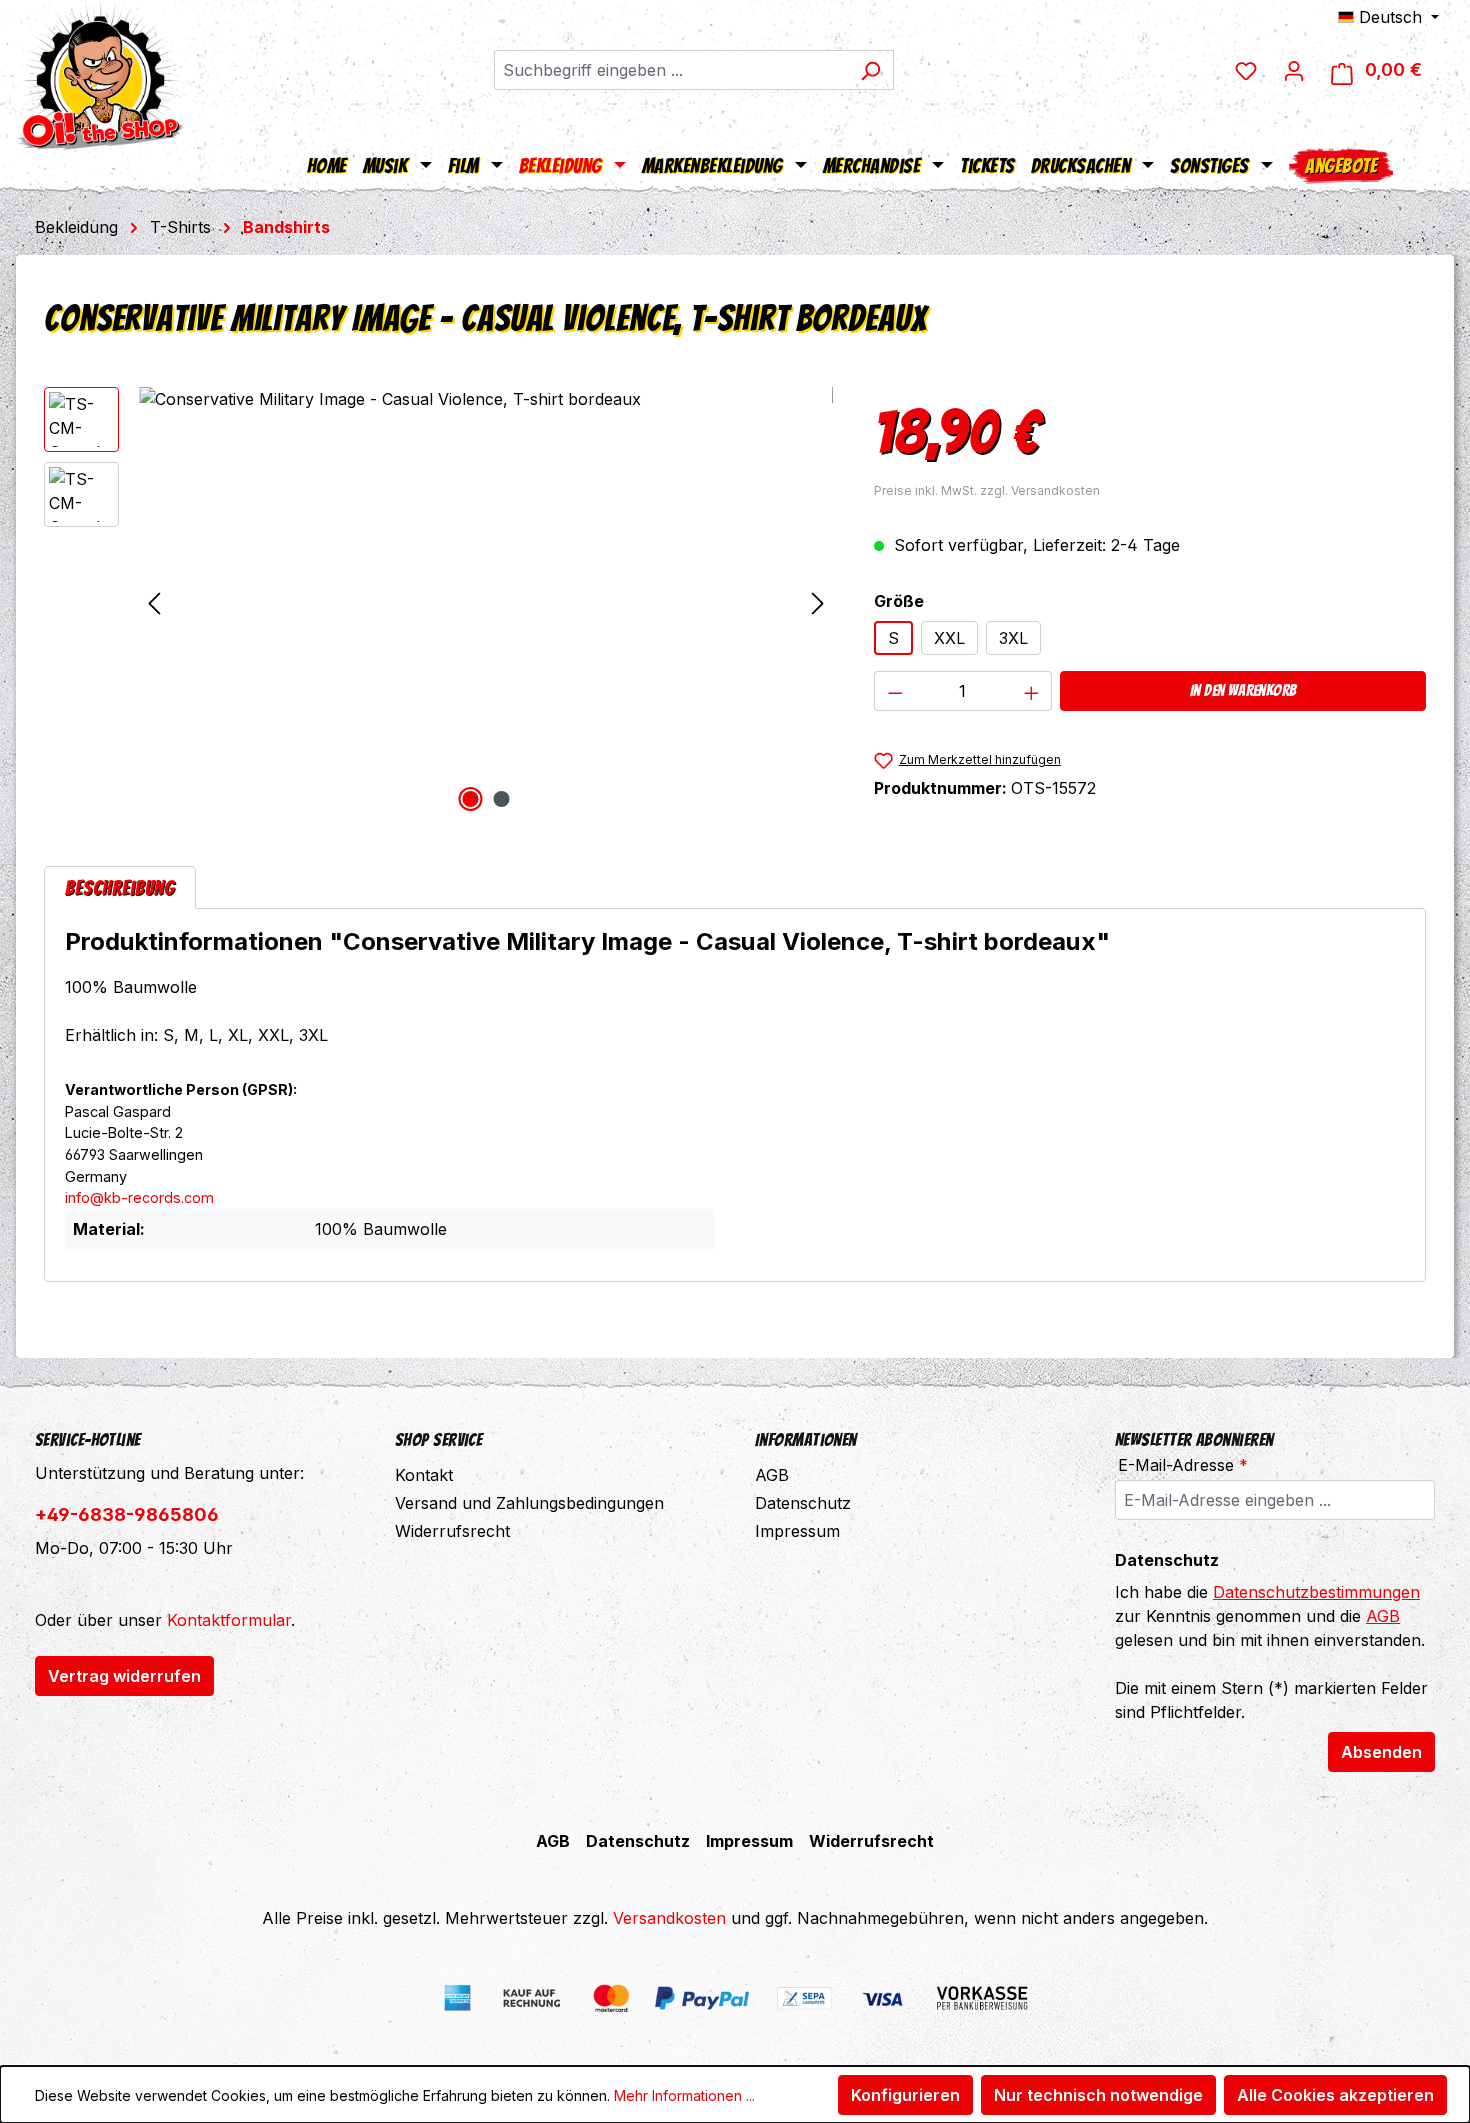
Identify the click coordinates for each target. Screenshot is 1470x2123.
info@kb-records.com (139, 1197)
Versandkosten (669, 1918)
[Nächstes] (818, 602)
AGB (772, 1475)
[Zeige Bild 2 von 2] (501, 799)
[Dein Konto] (1294, 70)
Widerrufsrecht (452, 1531)
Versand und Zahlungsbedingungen (529, 1503)
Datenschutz (803, 1503)
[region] (439, 602)
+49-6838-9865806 (127, 1514)
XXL (949, 638)
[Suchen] (870, 70)
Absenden (1381, 1752)
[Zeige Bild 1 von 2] (470, 799)
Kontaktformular (229, 1620)
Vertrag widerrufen (124, 1676)
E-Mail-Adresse (1183, 1465)
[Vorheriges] (154, 602)
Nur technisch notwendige (1098, 2095)
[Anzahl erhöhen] (1032, 691)
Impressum (797, 1531)
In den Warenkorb (1243, 690)
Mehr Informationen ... (684, 2095)
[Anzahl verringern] (895, 691)
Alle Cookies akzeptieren (1335, 2095)
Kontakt (424, 1475)
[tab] (120, 887)
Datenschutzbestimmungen (1316, 1592)
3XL (1013, 638)
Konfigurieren (905, 2095)
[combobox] (671, 70)
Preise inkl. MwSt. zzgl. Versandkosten (987, 490)
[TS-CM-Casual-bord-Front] (486, 602)
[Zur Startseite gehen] (100, 75)
